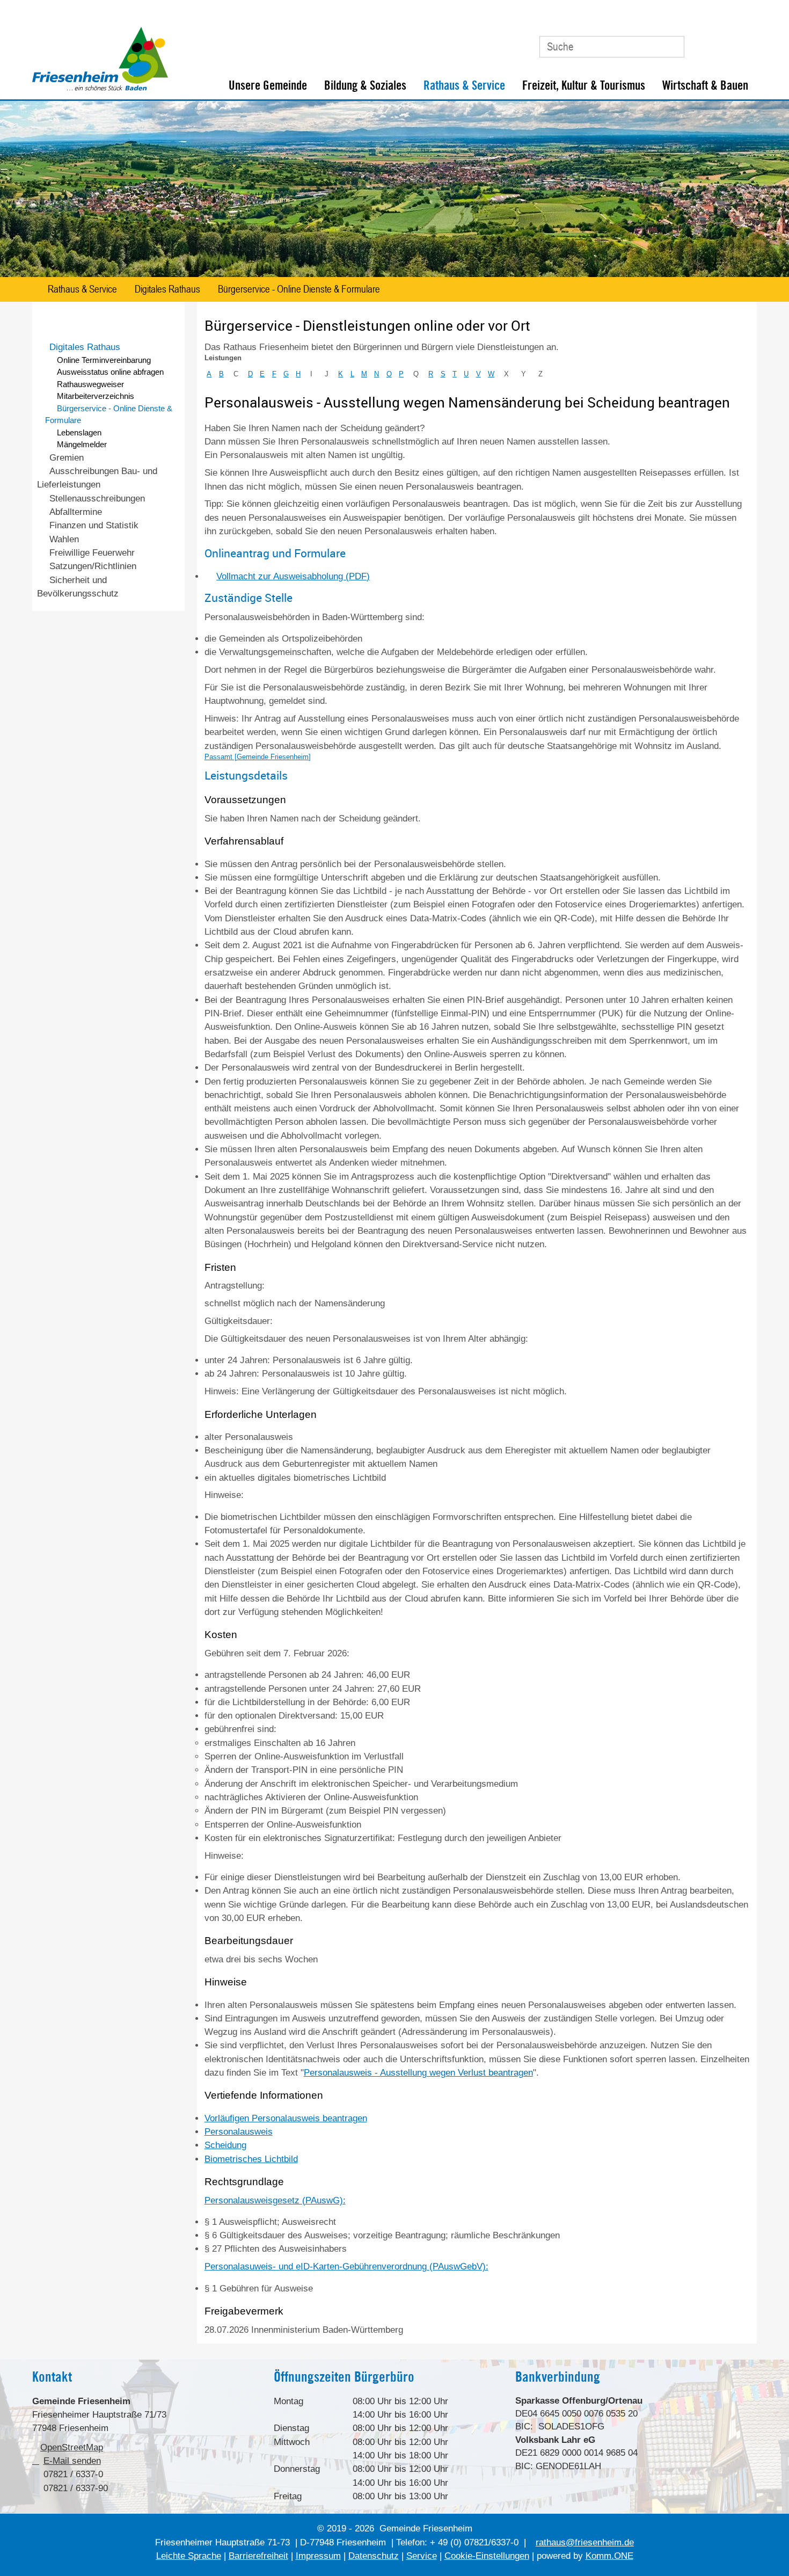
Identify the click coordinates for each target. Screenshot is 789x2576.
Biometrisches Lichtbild (251, 2159)
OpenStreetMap (72, 2447)
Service (422, 2556)
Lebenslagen (79, 432)
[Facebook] (721, 42)
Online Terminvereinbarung (104, 360)
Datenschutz (374, 2556)
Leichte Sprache (189, 2556)
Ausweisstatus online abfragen (110, 372)
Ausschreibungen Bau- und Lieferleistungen (97, 478)
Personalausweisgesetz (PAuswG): (275, 2200)
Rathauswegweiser (90, 384)
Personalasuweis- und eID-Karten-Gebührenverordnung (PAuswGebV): (346, 2266)
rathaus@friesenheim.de (585, 2542)
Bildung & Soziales (365, 85)
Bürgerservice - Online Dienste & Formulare (299, 289)
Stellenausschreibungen (97, 499)
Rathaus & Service (464, 85)
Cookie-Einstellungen (487, 2556)
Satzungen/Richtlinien (93, 566)
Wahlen (64, 539)
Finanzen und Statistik (94, 525)
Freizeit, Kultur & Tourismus (584, 85)
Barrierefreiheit (258, 2556)
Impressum (318, 2556)
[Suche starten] (670, 47)
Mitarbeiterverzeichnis (96, 396)
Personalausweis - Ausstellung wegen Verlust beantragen (418, 2073)
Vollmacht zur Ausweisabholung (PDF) (293, 576)
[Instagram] (744, 42)
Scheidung (225, 2145)
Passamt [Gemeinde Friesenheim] (258, 757)
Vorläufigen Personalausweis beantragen (286, 2118)
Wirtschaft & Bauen (705, 85)
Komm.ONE (609, 2556)
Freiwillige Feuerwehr (92, 553)
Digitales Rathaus (167, 289)
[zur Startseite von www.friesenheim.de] (100, 88)
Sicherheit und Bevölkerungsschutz (78, 587)
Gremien (67, 458)
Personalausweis (239, 2132)
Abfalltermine (76, 512)
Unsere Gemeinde (268, 85)
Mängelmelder (82, 444)
